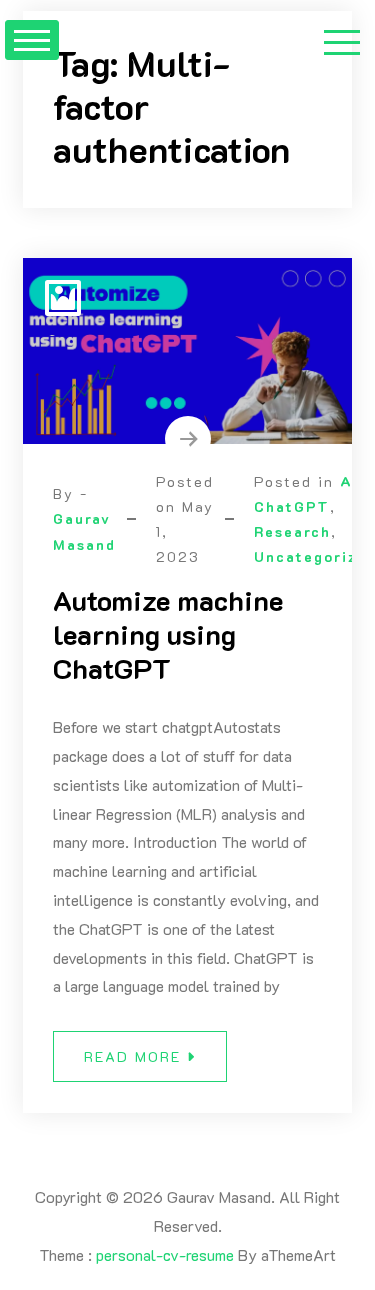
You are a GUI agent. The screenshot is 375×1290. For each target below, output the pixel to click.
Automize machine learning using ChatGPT (168, 633)
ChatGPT (292, 506)
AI (349, 481)
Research (292, 531)
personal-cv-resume (165, 1254)
